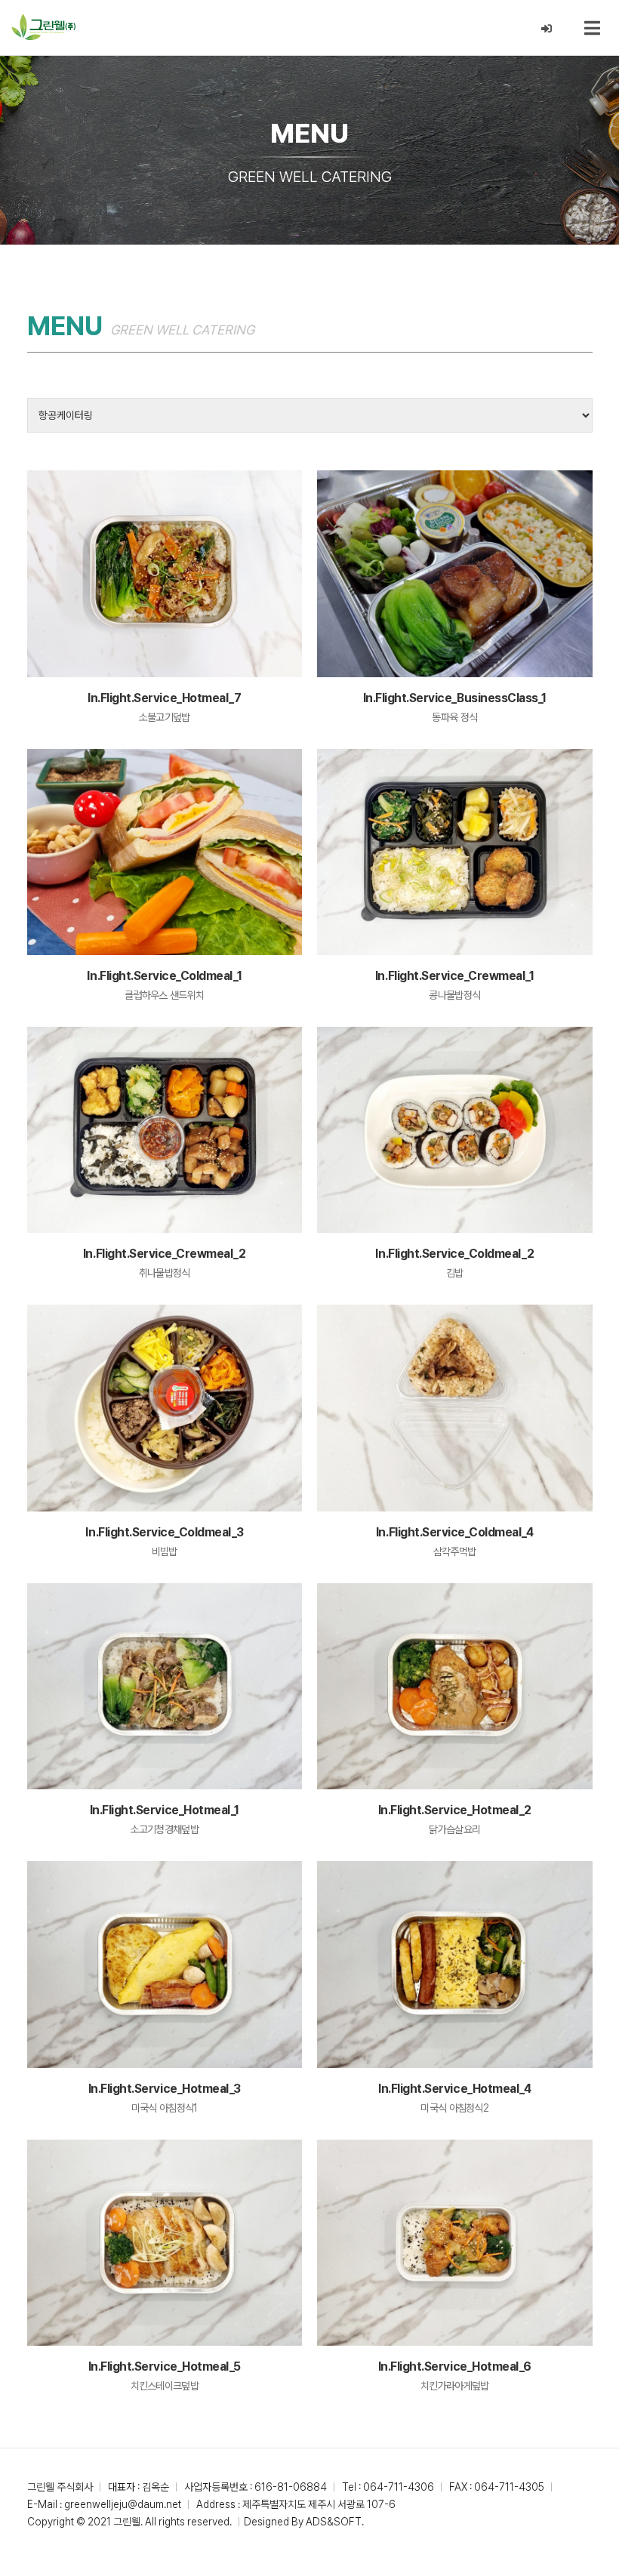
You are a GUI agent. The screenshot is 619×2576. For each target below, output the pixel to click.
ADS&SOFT (334, 2522)
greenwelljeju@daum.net (123, 2504)
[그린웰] (43, 27)
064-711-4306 (399, 2487)
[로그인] (547, 29)
